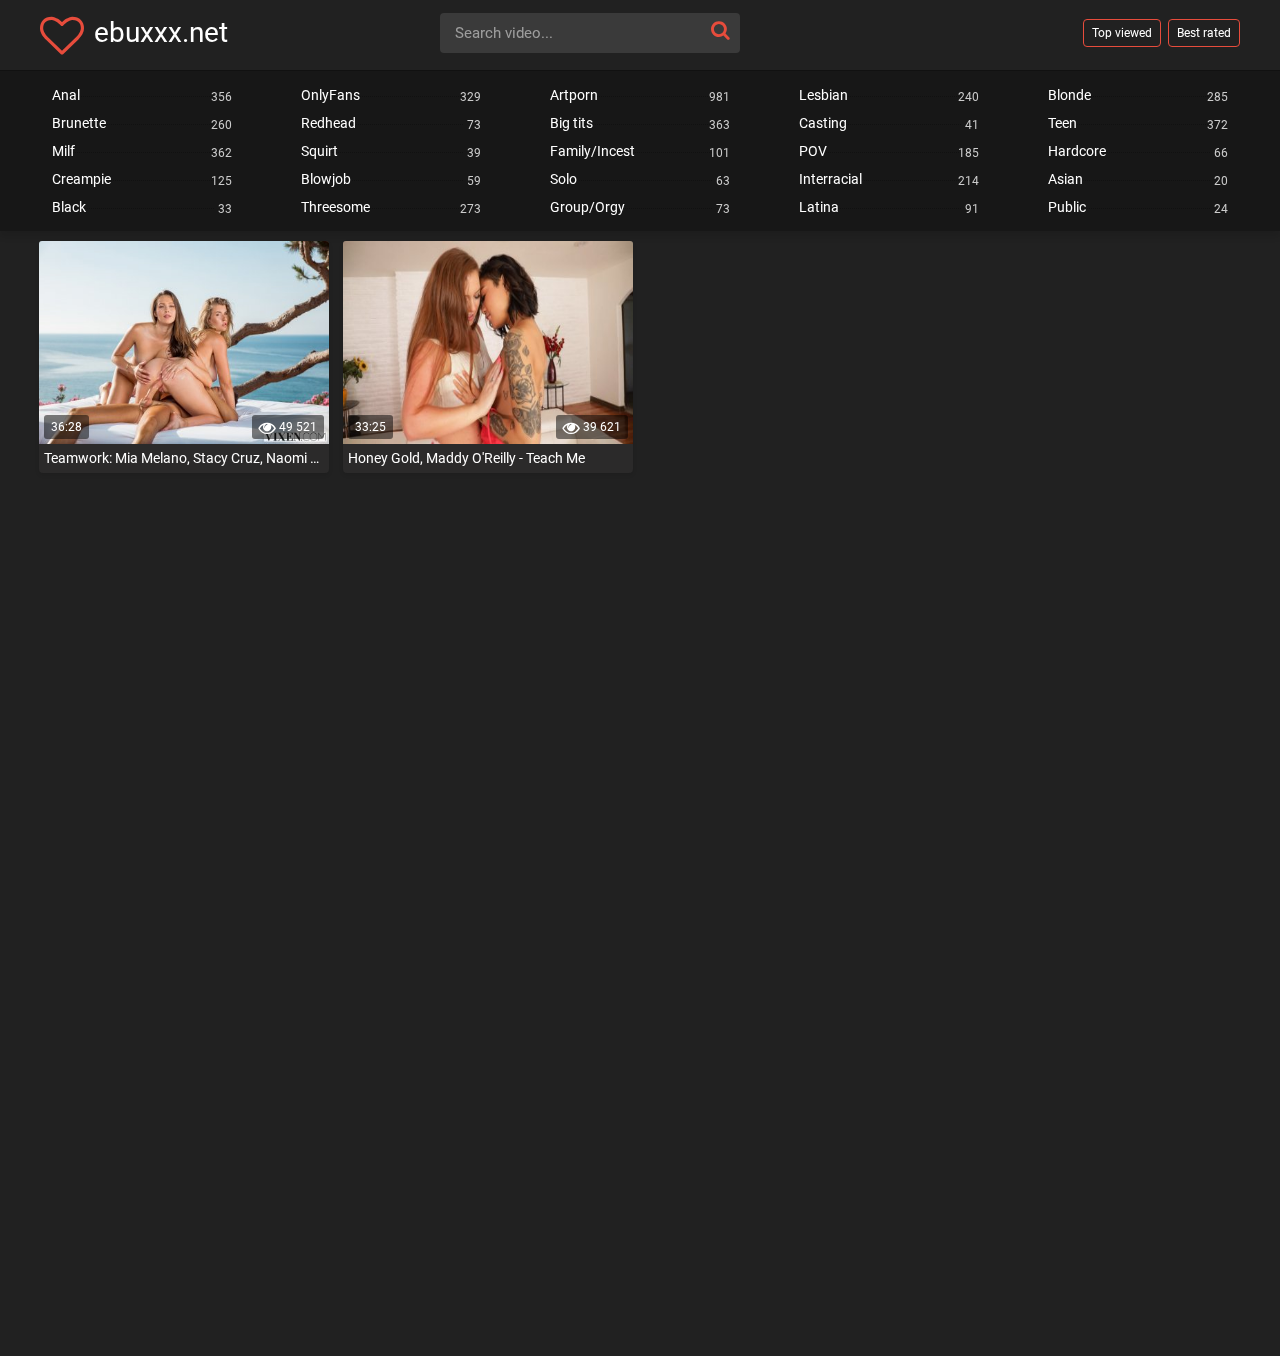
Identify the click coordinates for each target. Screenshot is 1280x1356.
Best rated (1204, 33)
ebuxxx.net (161, 32)
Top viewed (1122, 33)
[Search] (720, 30)
